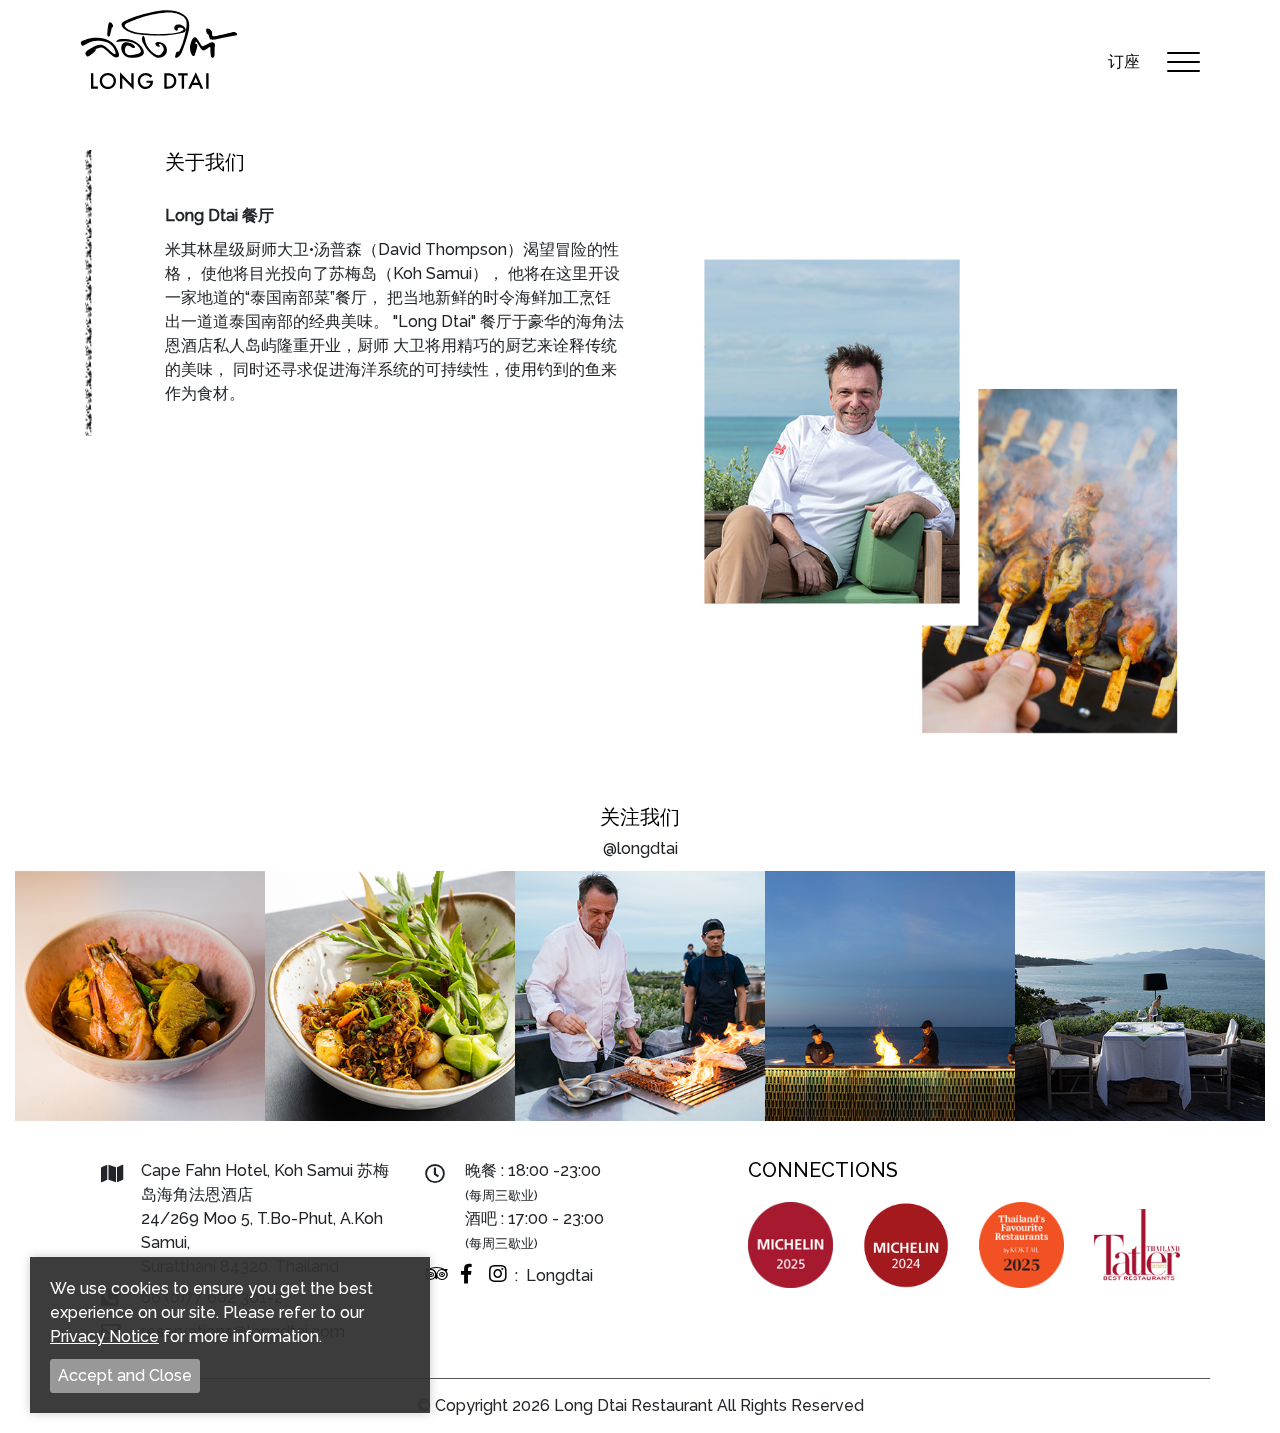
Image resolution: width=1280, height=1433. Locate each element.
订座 (1124, 61)
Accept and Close (125, 1375)
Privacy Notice (104, 1336)
